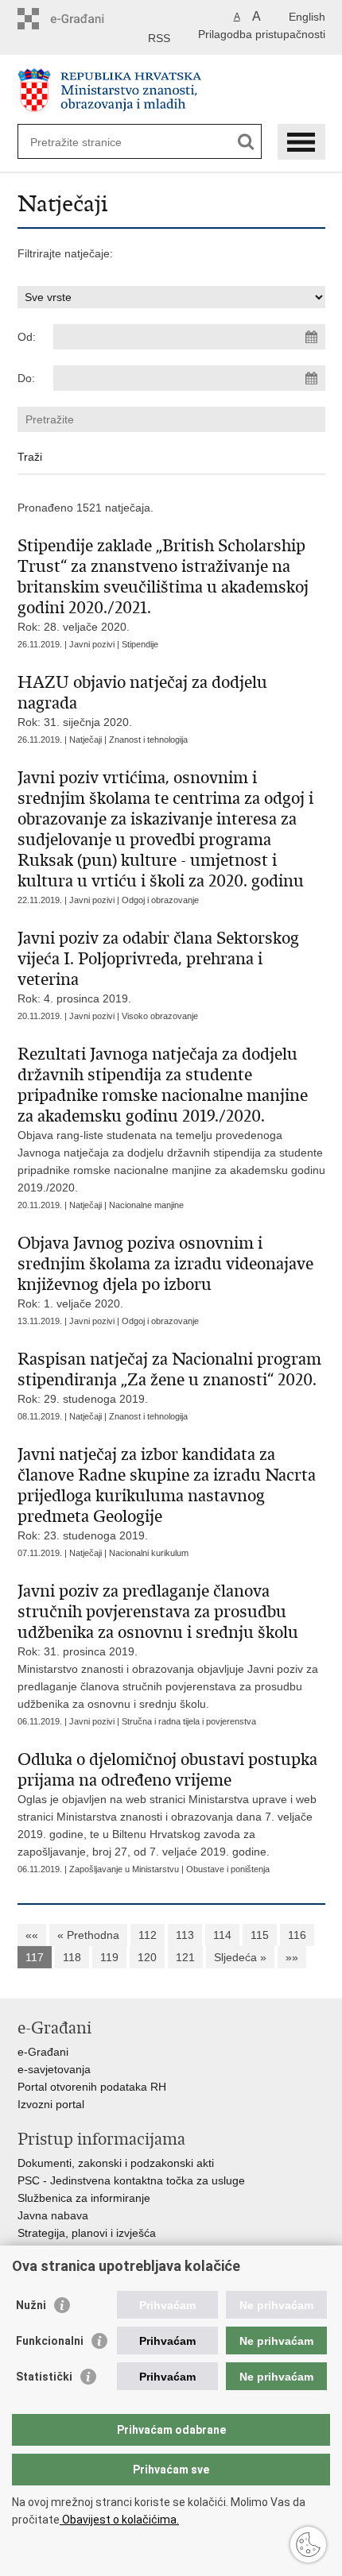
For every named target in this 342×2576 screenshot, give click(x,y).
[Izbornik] (301, 142)
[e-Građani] (85, 19)
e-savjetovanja (54, 2069)
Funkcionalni (50, 2341)
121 (185, 1957)
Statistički (44, 2377)
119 (109, 1957)
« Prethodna (88, 1935)
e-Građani (43, 2052)
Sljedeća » (240, 1957)
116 (297, 1935)
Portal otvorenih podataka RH (92, 2087)
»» (292, 1957)
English (307, 17)
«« (32, 1935)
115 (260, 1935)
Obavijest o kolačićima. (119, 2520)
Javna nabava (53, 2215)
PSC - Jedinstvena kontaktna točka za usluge (131, 2180)
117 (35, 1957)
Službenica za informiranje (84, 2198)
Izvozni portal (51, 2104)
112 (148, 1935)
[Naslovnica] (171, 90)
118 (72, 1957)
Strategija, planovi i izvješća (87, 2233)
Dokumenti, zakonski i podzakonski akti (116, 2163)
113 (185, 1935)
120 (147, 1957)
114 (222, 1935)
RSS (159, 38)
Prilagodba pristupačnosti (262, 34)
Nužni (31, 2305)
